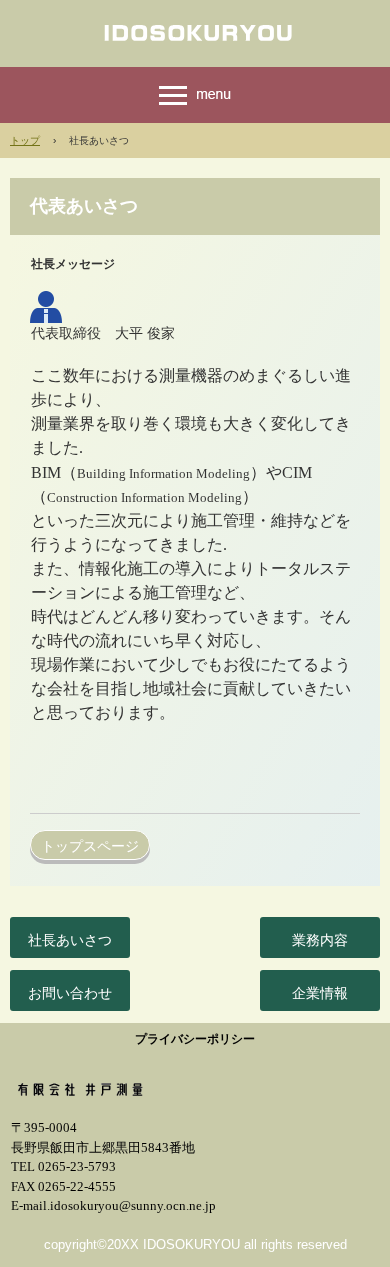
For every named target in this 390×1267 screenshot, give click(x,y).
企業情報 (320, 993)
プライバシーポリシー (195, 1039)
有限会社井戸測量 (195, 32)
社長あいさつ (70, 940)
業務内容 (320, 940)
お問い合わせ (70, 993)
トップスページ (90, 846)
